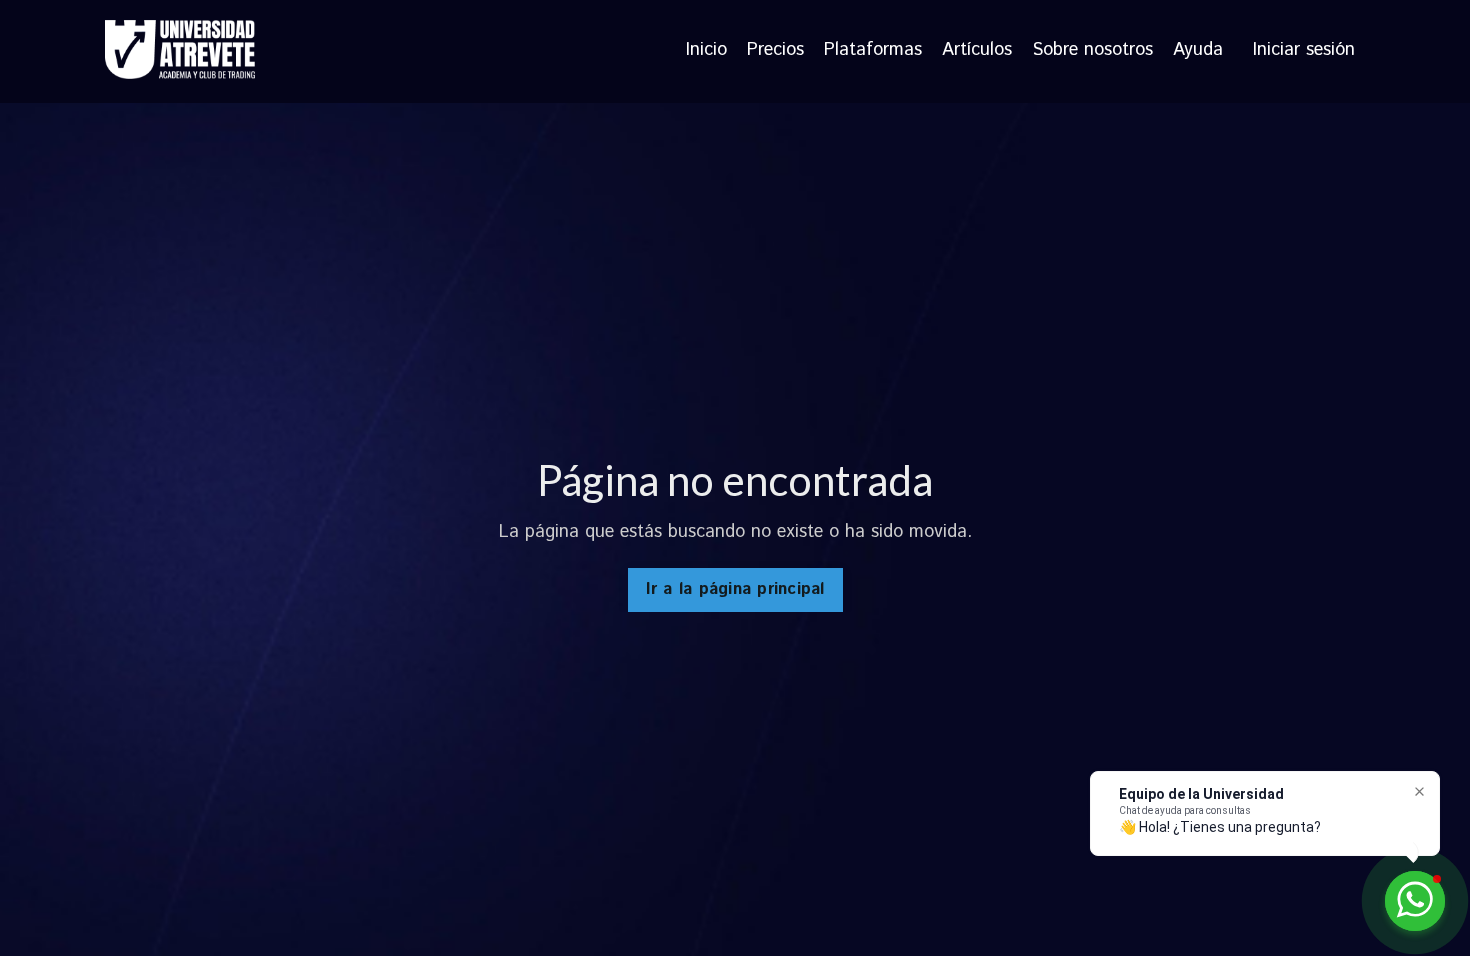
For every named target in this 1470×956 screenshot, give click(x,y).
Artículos (977, 51)
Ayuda (1198, 51)
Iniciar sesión (1304, 50)
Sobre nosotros (1092, 51)
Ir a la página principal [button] (735, 589)
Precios (775, 51)
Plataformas (873, 51)
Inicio (706, 51)
